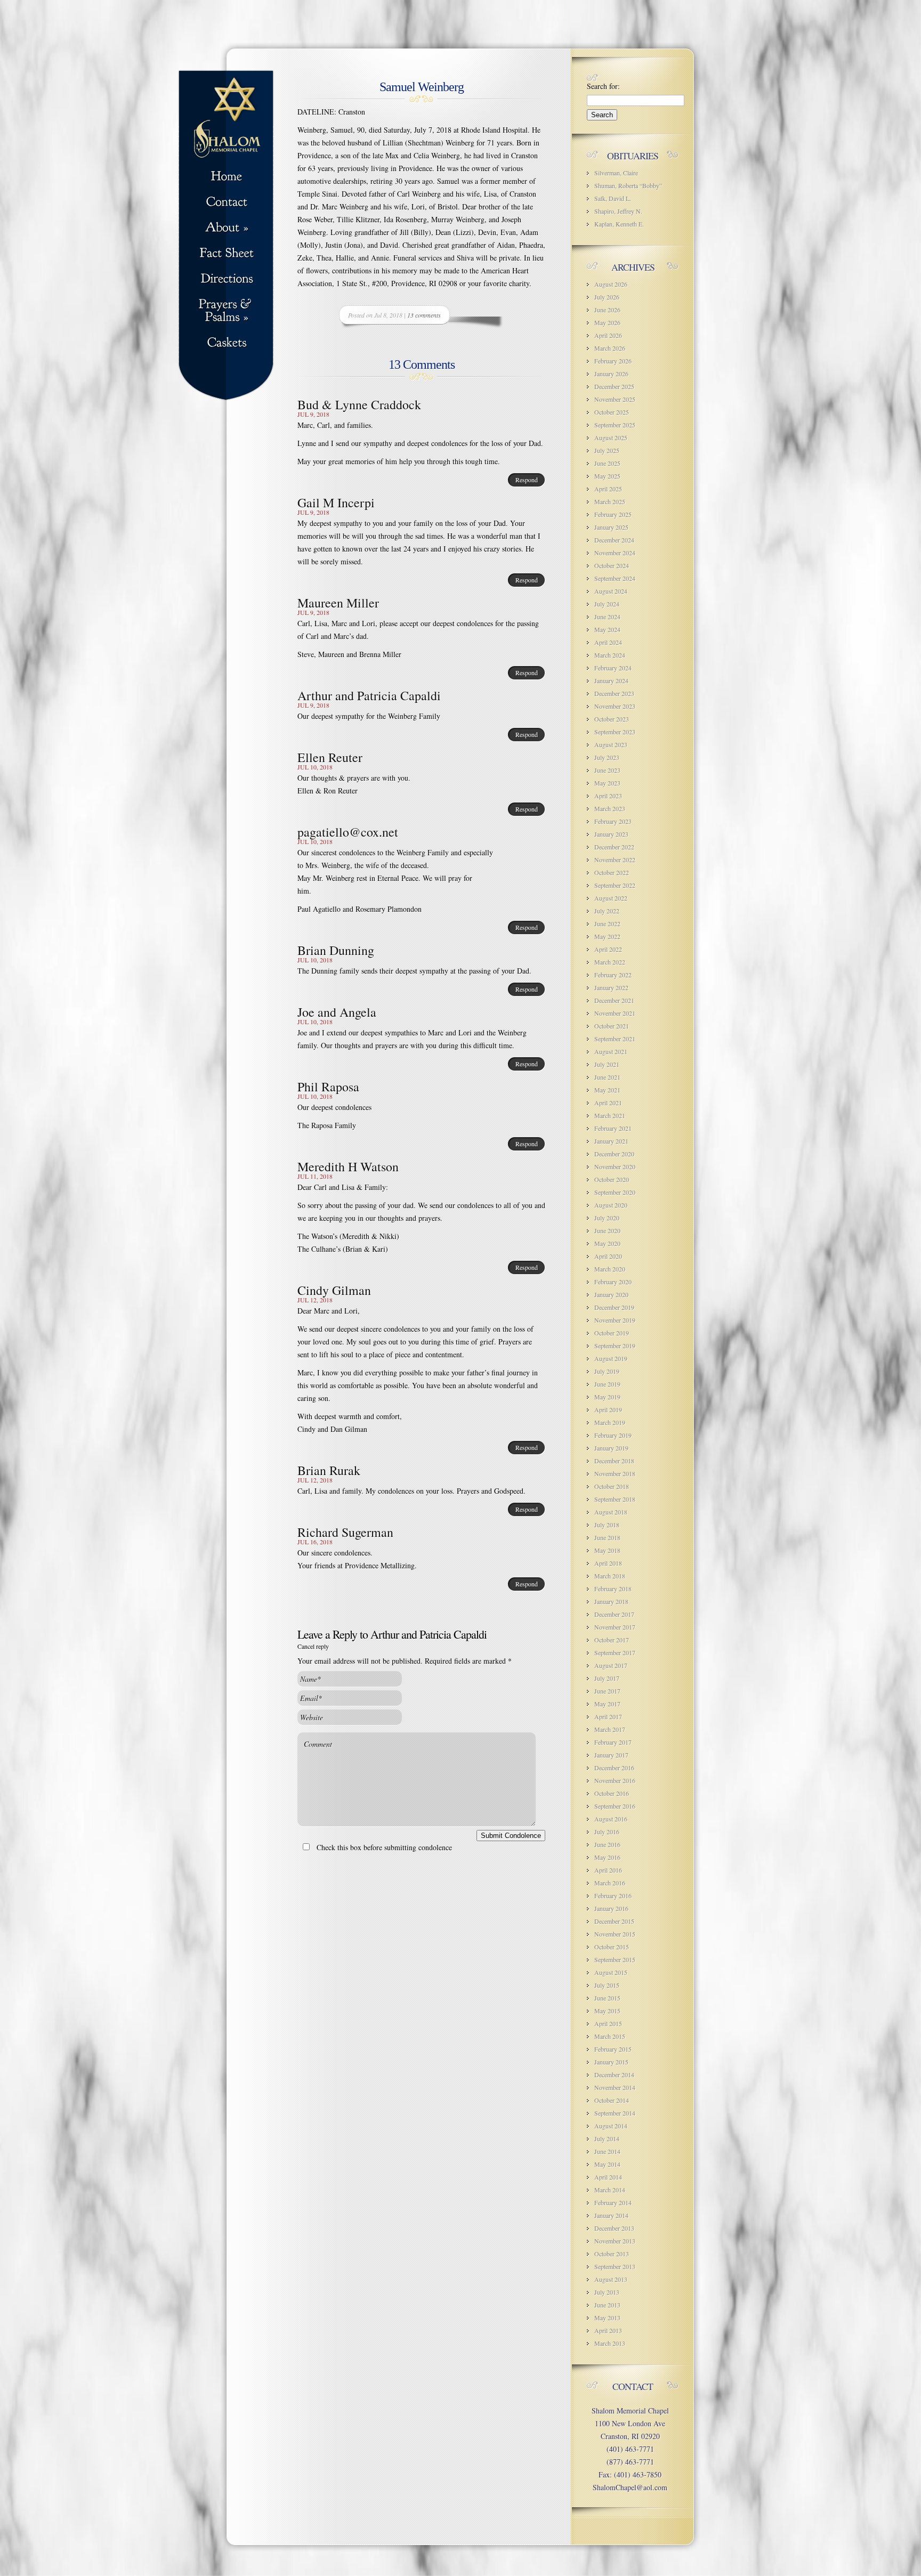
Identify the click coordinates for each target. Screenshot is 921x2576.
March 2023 (610, 808)
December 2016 (614, 1768)
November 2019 (615, 1320)
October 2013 (612, 2254)
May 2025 (607, 476)
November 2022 (615, 860)
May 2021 (607, 1090)
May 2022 (607, 936)
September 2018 (615, 1499)
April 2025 (608, 489)
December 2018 (614, 1461)
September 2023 (615, 732)
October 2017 (612, 1640)
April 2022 (608, 949)
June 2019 (607, 1384)
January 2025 (611, 527)
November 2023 (615, 706)
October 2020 (612, 1179)
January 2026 (611, 374)
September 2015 (615, 1959)
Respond (527, 480)
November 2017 (615, 1627)
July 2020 (607, 1218)
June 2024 (607, 617)
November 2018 (615, 1473)
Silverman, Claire (616, 173)
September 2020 (615, 1192)
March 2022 (610, 962)
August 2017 (611, 1665)
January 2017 (611, 1755)
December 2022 (614, 847)
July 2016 (607, 1832)
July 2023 (607, 757)
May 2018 (607, 1550)
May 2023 (607, 783)
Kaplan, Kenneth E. (619, 224)
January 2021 (611, 1141)
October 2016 (612, 1793)
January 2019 (611, 1448)
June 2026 (607, 310)
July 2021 (607, 1064)
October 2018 (612, 1486)
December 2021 (614, 1000)
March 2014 (610, 2190)
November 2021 (615, 1013)
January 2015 (611, 2062)
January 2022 (611, 987)
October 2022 (612, 872)
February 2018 (613, 1589)
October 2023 (612, 719)
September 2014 (615, 2113)
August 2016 (611, 1819)
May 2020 (607, 1243)
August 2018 (611, 1512)
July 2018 (607, 1525)
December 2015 (614, 1921)
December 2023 (614, 693)
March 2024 (610, 655)
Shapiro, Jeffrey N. (618, 211)
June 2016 (607, 1844)
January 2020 (611, 1294)
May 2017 (607, 1704)
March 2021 (610, 1115)
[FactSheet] (227, 254)
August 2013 (611, 2279)
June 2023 (607, 770)
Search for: (603, 86)
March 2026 (610, 348)
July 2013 (607, 2292)
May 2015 (607, 2011)
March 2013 (610, 2343)
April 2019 (608, 1409)
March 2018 (610, 1576)
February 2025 (613, 514)
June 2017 (607, 1691)
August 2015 (611, 1972)
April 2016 (608, 1870)
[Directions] (227, 279)
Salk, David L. (613, 198)
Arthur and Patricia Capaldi (429, 1634)
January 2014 (611, 2215)
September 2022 (615, 885)
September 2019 (615, 1346)
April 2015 (608, 2023)
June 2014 (607, 2151)
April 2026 (608, 335)
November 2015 (615, 1934)
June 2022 (607, 924)
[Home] (227, 177)
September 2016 (615, 1806)
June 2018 (607, 1537)
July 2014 (607, 2138)
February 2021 (613, 1128)
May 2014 (607, 2164)
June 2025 (607, 463)
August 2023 (611, 744)
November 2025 (615, 399)
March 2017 (610, 1729)
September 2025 (615, 425)
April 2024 (608, 642)
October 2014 (612, 2100)
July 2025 (607, 450)
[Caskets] (227, 343)
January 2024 (611, 681)
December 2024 (614, 540)
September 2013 (615, 2266)
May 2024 (607, 629)
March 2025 (610, 501)
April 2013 (608, 2330)
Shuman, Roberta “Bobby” (628, 185)
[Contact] (227, 202)
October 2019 (612, 1333)
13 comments (424, 315)
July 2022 (607, 911)
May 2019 (607, 1397)
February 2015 (613, 2049)
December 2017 (614, 1614)
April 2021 (608, 1103)
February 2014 (613, 2202)
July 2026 (607, 297)
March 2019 (610, 1422)
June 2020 (607, 1230)
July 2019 (607, 1371)
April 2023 (608, 796)
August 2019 (611, 1358)
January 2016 (611, 1908)
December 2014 (614, 2075)
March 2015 (610, 2036)
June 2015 (607, 1998)
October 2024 (612, 565)
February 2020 (613, 1282)
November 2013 (615, 2241)
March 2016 (610, 1883)
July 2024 (607, 604)
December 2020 (614, 1154)
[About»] (227, 228)
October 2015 (612, 1947)
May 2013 (607, 2318)
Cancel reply (313, 1646)
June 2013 (607, 2305)
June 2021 (607, 1077)
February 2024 (613, 668)
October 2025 (612, 412)
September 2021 (615, 1039)
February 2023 (613, 821)
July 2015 (607, 1985)
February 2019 (613, 1435)
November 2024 (615, 553)
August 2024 (611, 591)
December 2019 (614, 1307)
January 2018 (611, 1601)
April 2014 (608, 2177)
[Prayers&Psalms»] (227, 311)
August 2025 (611, 438)
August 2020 (611, 1205)
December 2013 (614, 2228)
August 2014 (611, 2126)
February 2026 (613, 361)
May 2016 (607, 1857)
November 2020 (615, 1167)
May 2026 (607, 322)
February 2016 (613, 1895)
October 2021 (612, 1026)
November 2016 (615, 1780)
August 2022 (611, 898)
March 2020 (610, 1269)
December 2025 (614, 386)
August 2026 (611, 284)
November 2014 (615, 2087)
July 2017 (607, 1678)
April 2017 (608, 1716)
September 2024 (615, 578)
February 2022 (613, 975)
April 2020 (608, 1256)
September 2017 (615, 1652)
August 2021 (611, 1051)
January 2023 (611, 834)
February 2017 (613, 1742)
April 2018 (608, 1563)
